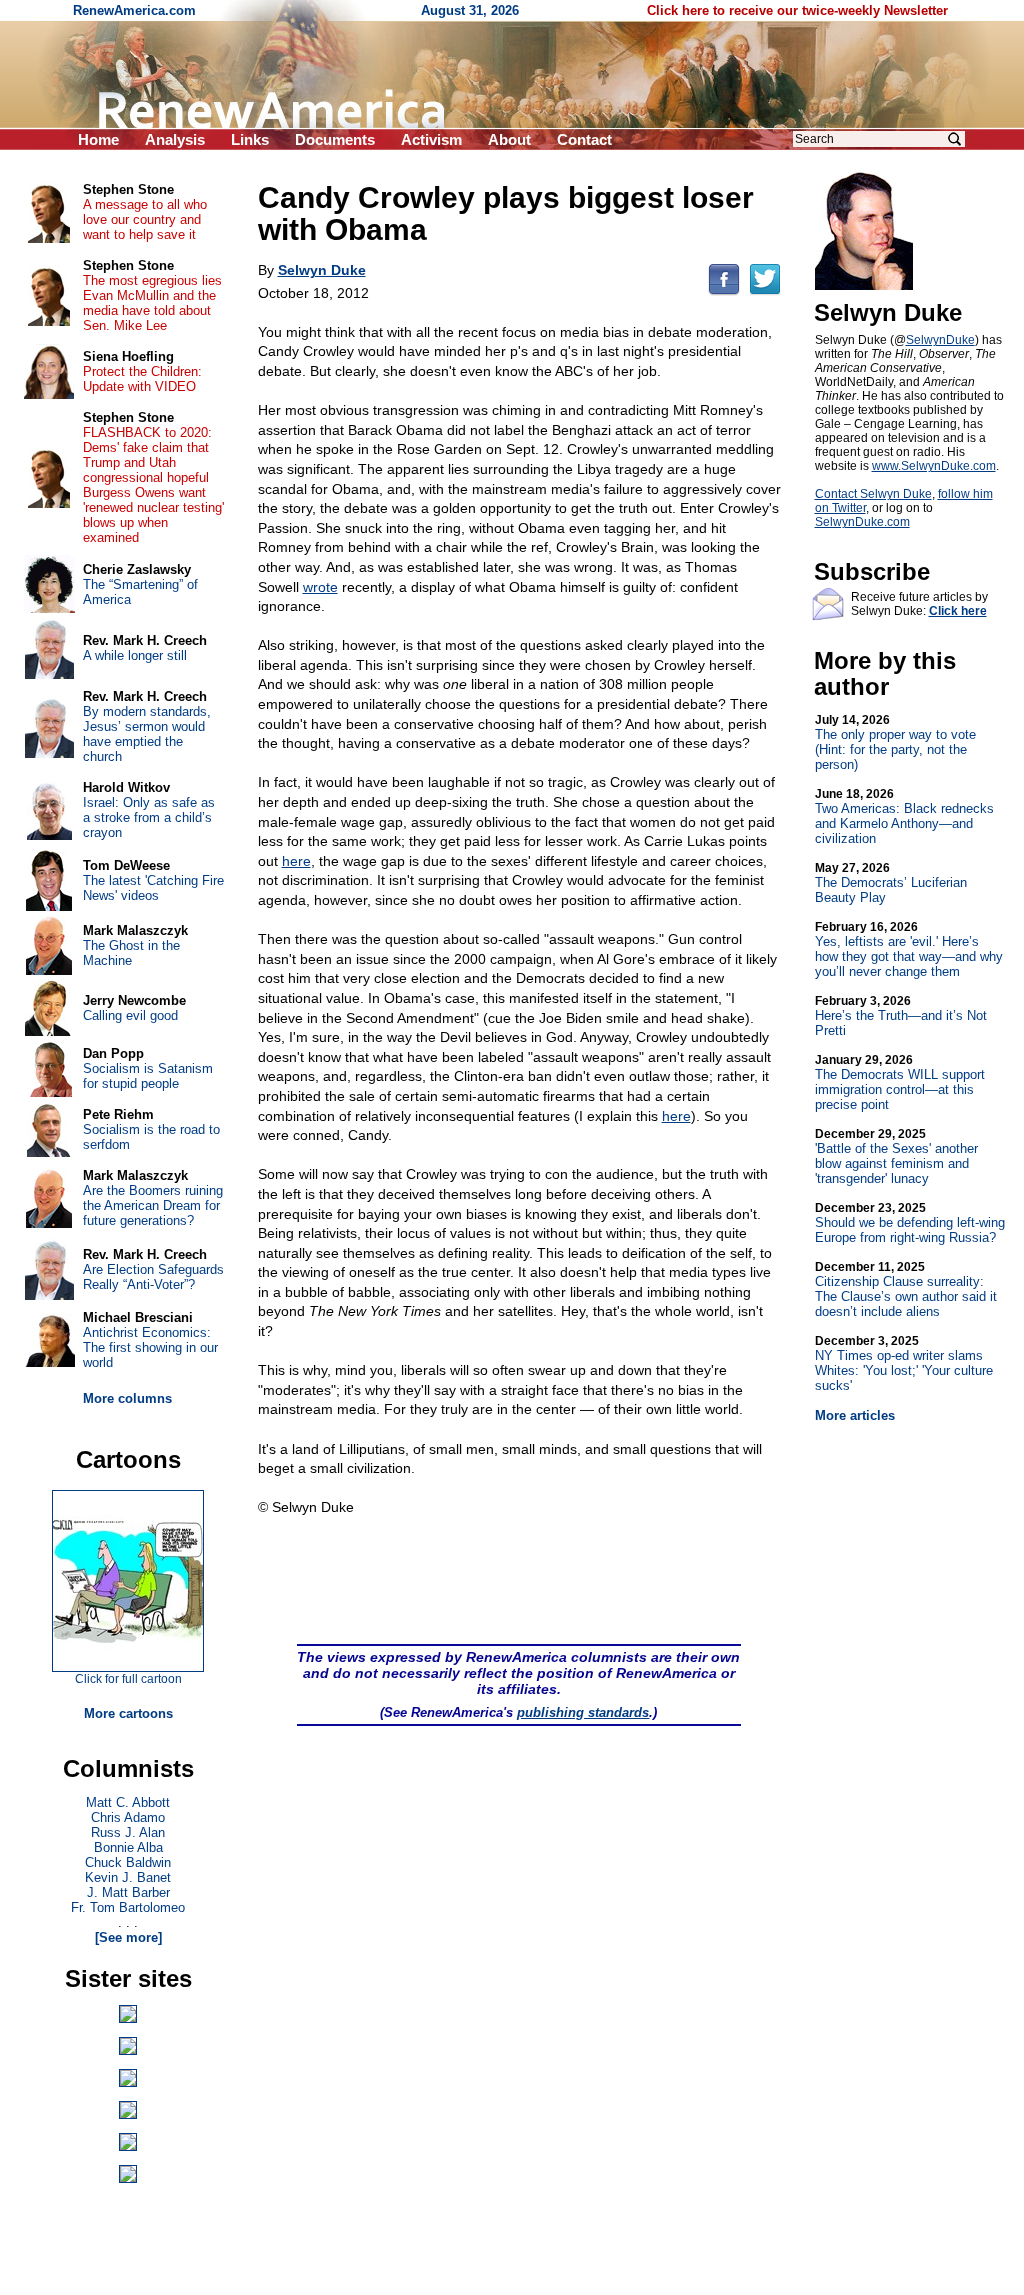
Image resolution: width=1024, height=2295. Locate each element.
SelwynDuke (940, 340)
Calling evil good (130, 1015)
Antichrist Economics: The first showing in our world (150, 1347)
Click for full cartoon (128, 1679)
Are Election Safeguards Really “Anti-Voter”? (153, 1277)
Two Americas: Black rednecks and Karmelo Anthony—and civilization (904, 816)
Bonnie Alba (128, 1847)
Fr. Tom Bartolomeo (128, 1907)
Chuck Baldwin (128, 1862)
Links (250, 139)
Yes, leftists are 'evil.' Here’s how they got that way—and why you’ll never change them (909, 949)
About (509, 139)
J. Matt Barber (128, 1892)
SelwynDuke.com (862, 522)
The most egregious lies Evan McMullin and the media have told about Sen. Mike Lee (152, 303)
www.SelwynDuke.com (934, 466)
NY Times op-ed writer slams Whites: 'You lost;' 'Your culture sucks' (904, 1363)
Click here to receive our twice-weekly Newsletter (797, 10)
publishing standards (583, 1712)
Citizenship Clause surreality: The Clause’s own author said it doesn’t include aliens (906, 1289)
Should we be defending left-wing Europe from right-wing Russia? (910, 1223)
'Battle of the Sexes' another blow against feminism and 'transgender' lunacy (896, 1156)
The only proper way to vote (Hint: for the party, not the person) (895, 742)
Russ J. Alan (128, 1832)
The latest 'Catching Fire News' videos (153, 888)
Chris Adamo (128, 1817)
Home (98, 139)
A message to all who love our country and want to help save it (145, 219)
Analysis (175, 139)
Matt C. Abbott (128, 1802)
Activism (431, 139)
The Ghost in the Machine (131, 953)
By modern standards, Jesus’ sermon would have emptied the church (147, 734)
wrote (320, 587)
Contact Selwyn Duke (873, 494)
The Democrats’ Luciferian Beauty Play (891, 883)
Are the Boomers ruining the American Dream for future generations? (153, 1205)
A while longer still (135, 655)
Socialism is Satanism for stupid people (148, 1076)
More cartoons (128, 1713)
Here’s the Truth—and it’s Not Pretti (901, 1016)
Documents (335, 139)
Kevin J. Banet (128, 1877)
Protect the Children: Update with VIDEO (142, 379)
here (296, 861)
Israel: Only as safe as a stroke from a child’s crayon (149, 817)
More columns (127, 1398)
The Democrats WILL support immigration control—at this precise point (900, 1082)
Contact (584, 139)
